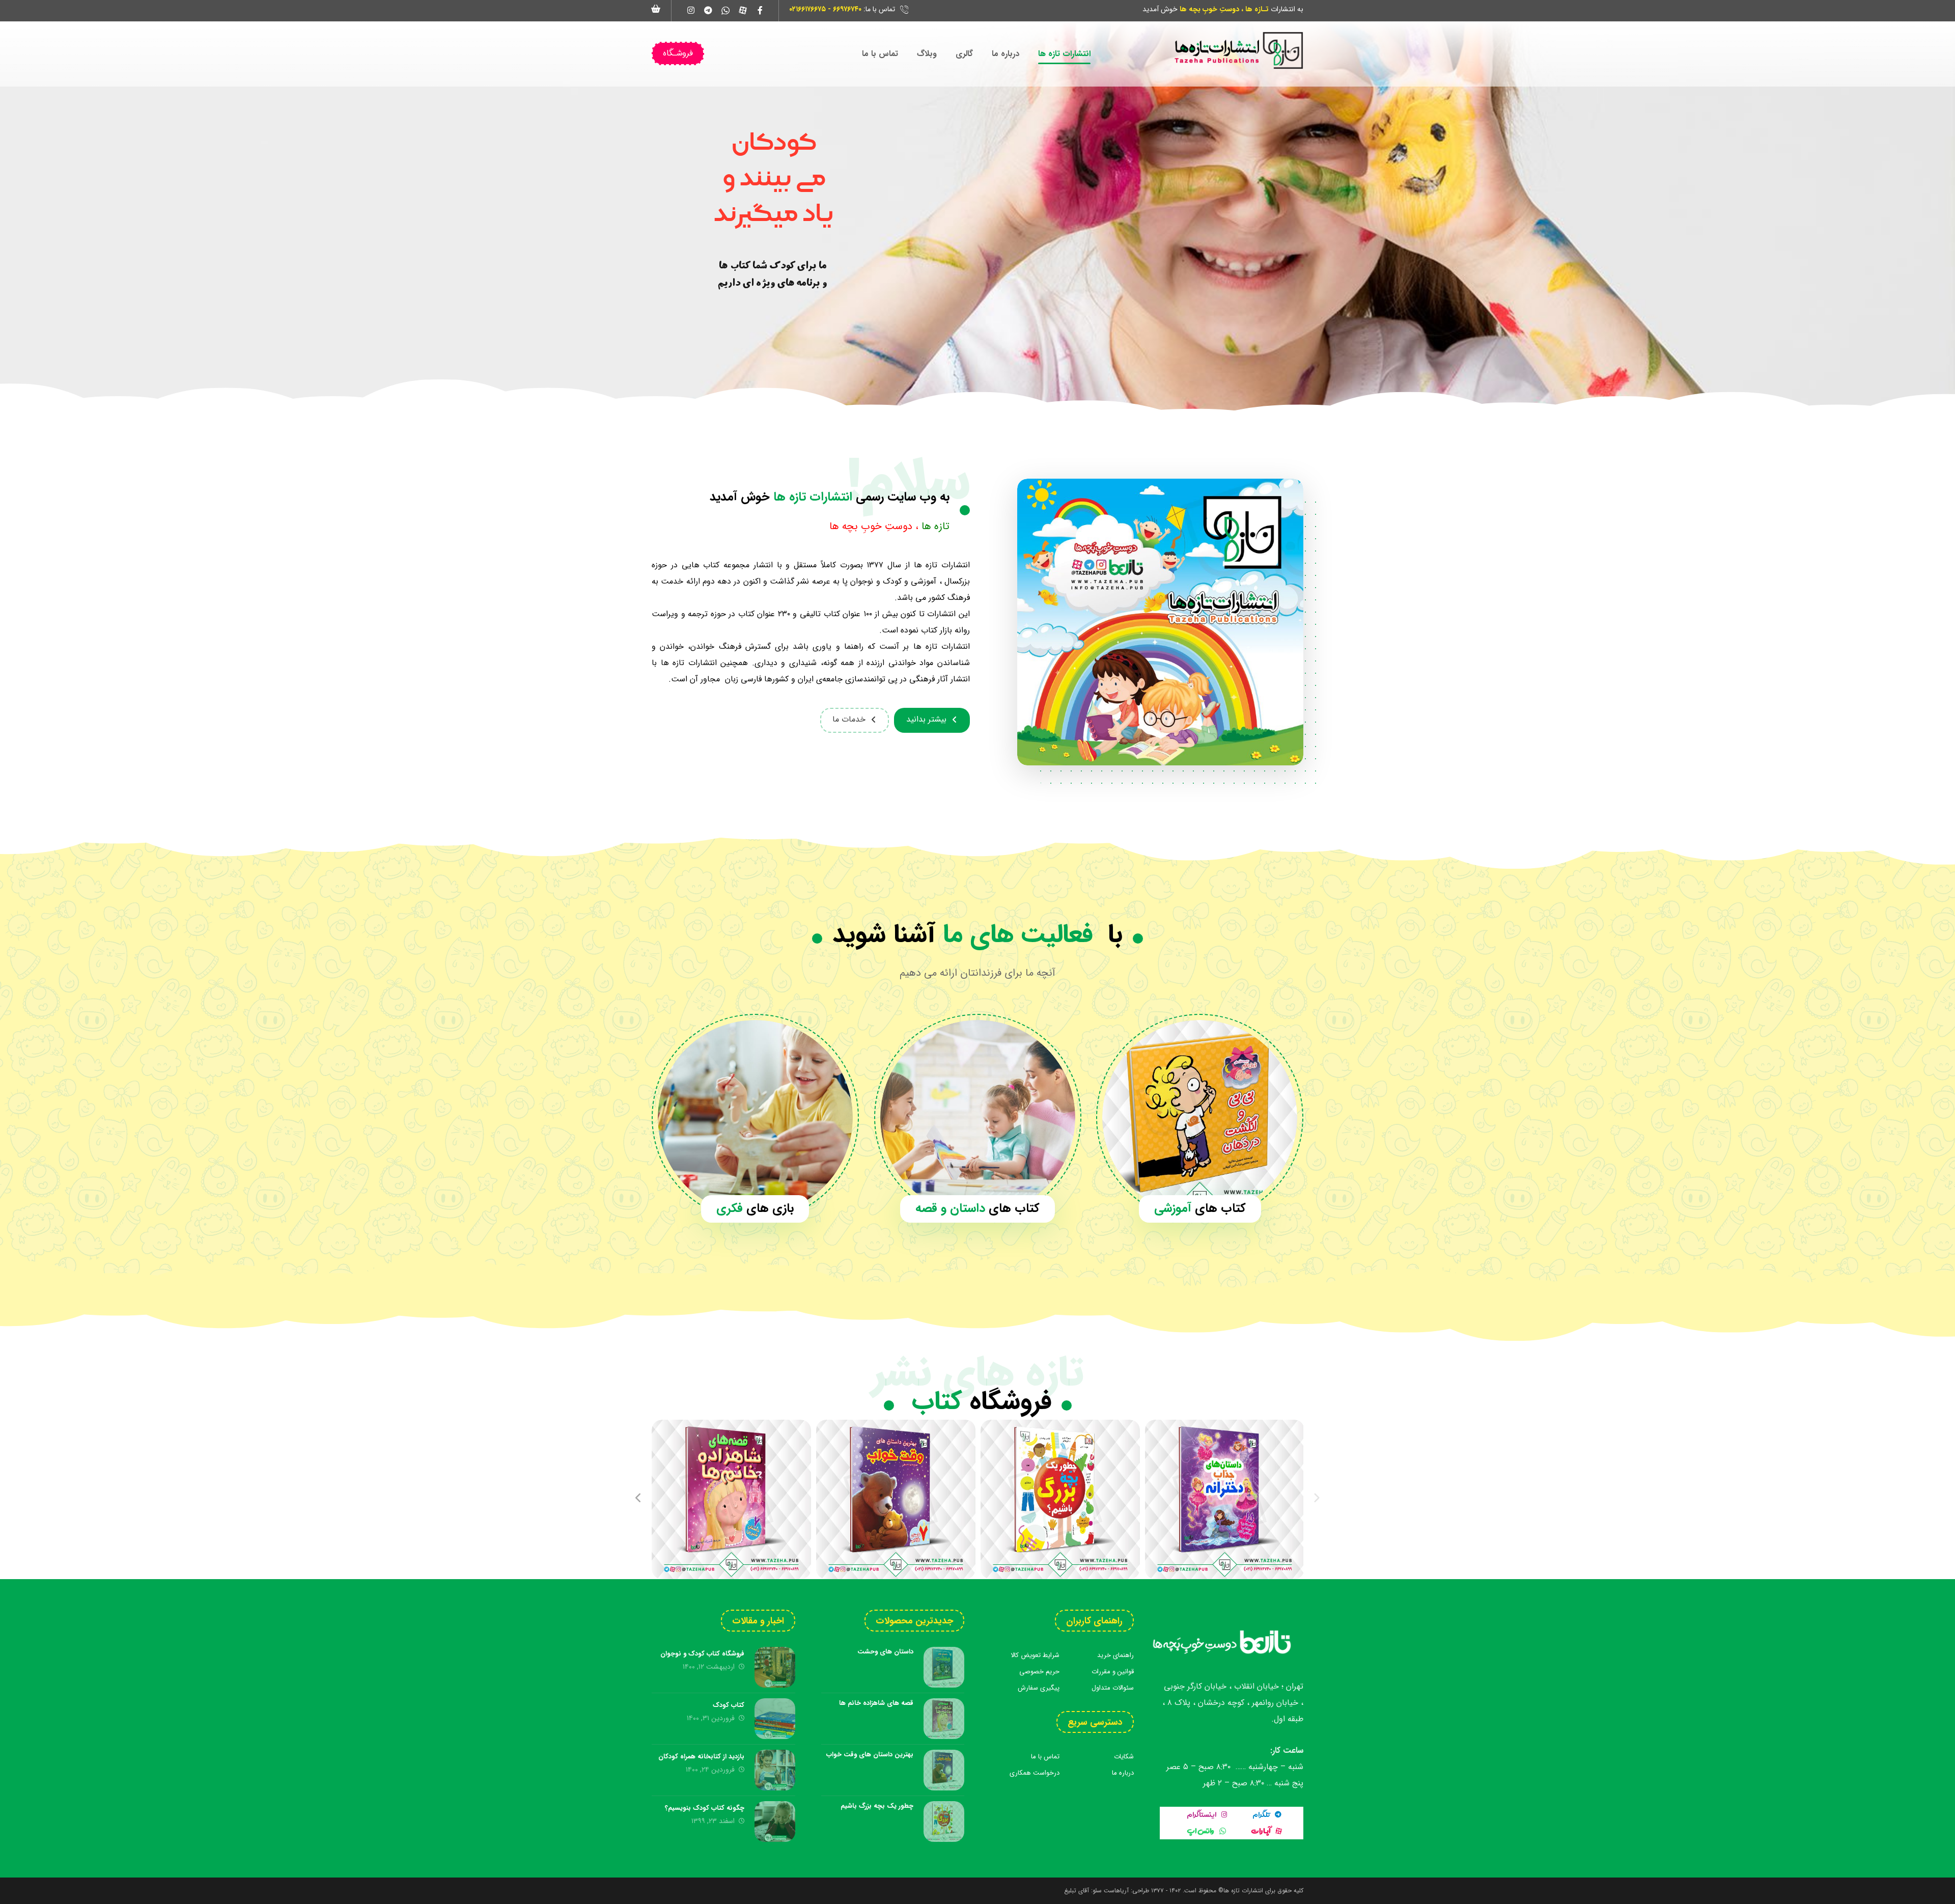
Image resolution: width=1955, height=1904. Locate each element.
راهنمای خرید (1115, 1655)
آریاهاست (1116, 1891)
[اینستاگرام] (691, 10)
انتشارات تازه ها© (1240, 1891)
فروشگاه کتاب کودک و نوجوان (702, 1654)
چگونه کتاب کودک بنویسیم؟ (705, 1808)
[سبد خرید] (656, 8)
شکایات (1124, 1757)
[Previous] (639, 1499)
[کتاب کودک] (775, 1719)
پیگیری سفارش (1039, 1688)
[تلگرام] (708, 10)
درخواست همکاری (1035, 1773)
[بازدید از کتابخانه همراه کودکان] (775, 1770)
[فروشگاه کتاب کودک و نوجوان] (775, 1667)
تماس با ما (1045, 1757)
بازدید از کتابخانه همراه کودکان (701, 1757)
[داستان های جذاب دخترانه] (1225, 1499)
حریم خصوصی (1039, 1672)
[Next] (1316, 1499)
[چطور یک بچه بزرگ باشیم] (1060, 1499)
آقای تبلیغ (1077, 1891)
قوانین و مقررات (1113, 1672)
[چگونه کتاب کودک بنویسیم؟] (775, 1822)
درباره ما (1123, 1773)
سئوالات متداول (1113, 1688)
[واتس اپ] (725, 10)
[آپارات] (743, 10)
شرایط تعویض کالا (1035, 1655)
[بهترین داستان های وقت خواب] (896, 1499)
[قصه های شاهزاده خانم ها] (731, 1499)
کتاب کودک (729, 1705)
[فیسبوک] (760, 10)
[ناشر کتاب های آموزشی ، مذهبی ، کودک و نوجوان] (1238, 50)
